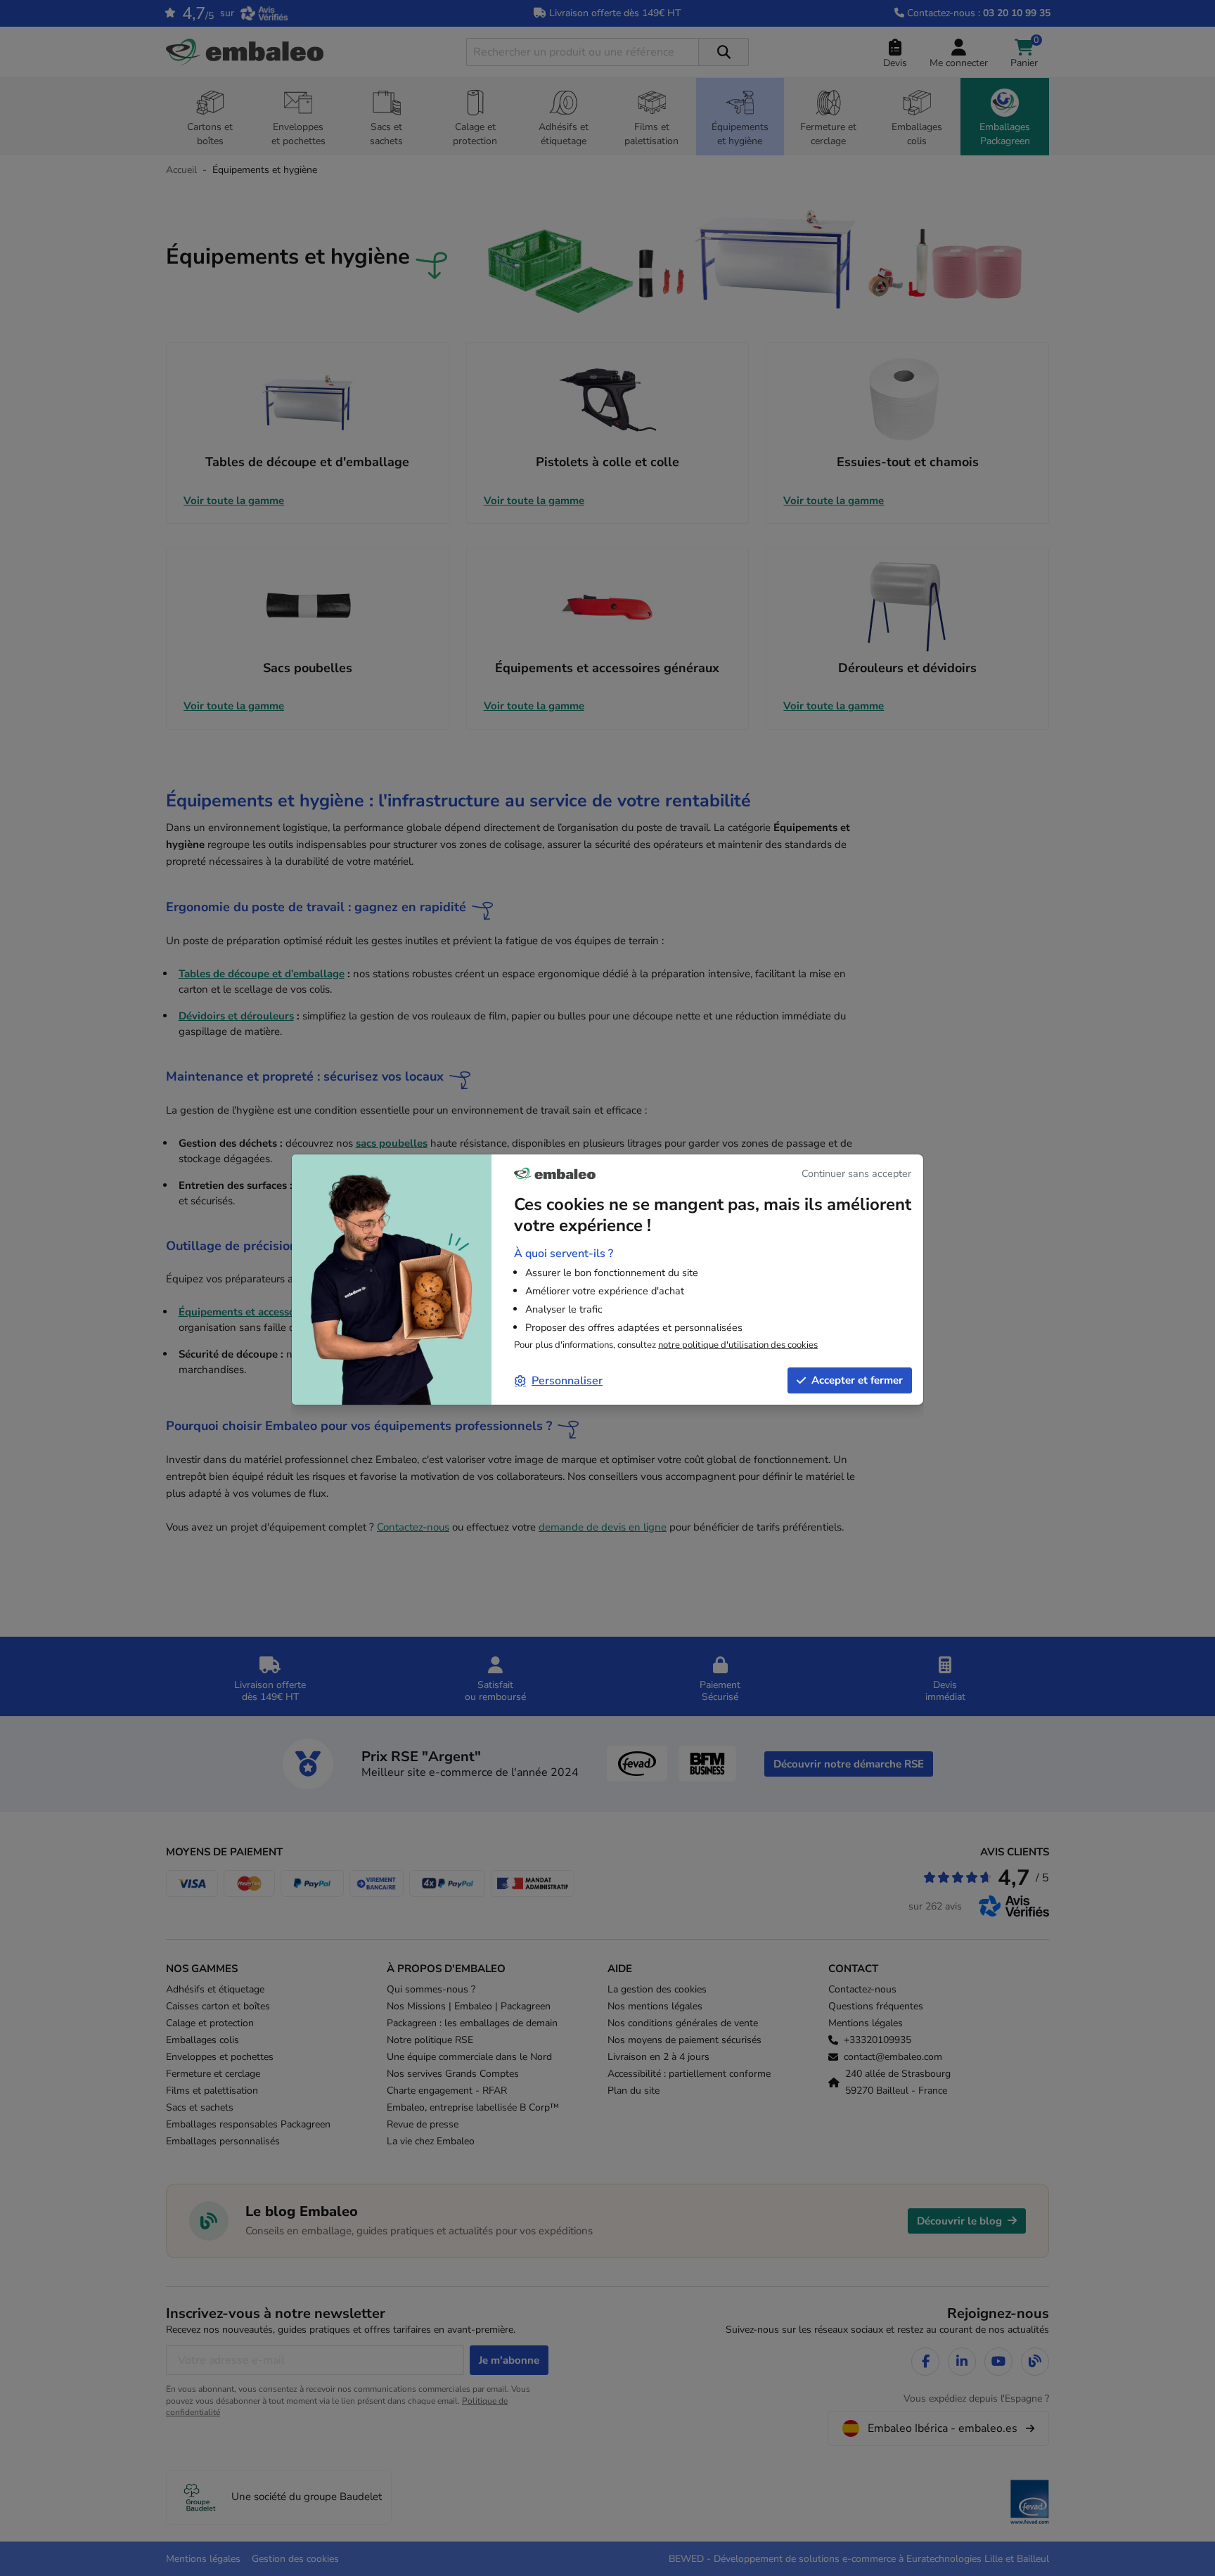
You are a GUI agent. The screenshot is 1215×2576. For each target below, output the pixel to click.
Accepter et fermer (857, 1380)
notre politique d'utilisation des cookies (738, 1345)
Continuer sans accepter (856, 1173)
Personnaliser (567, 1381)
